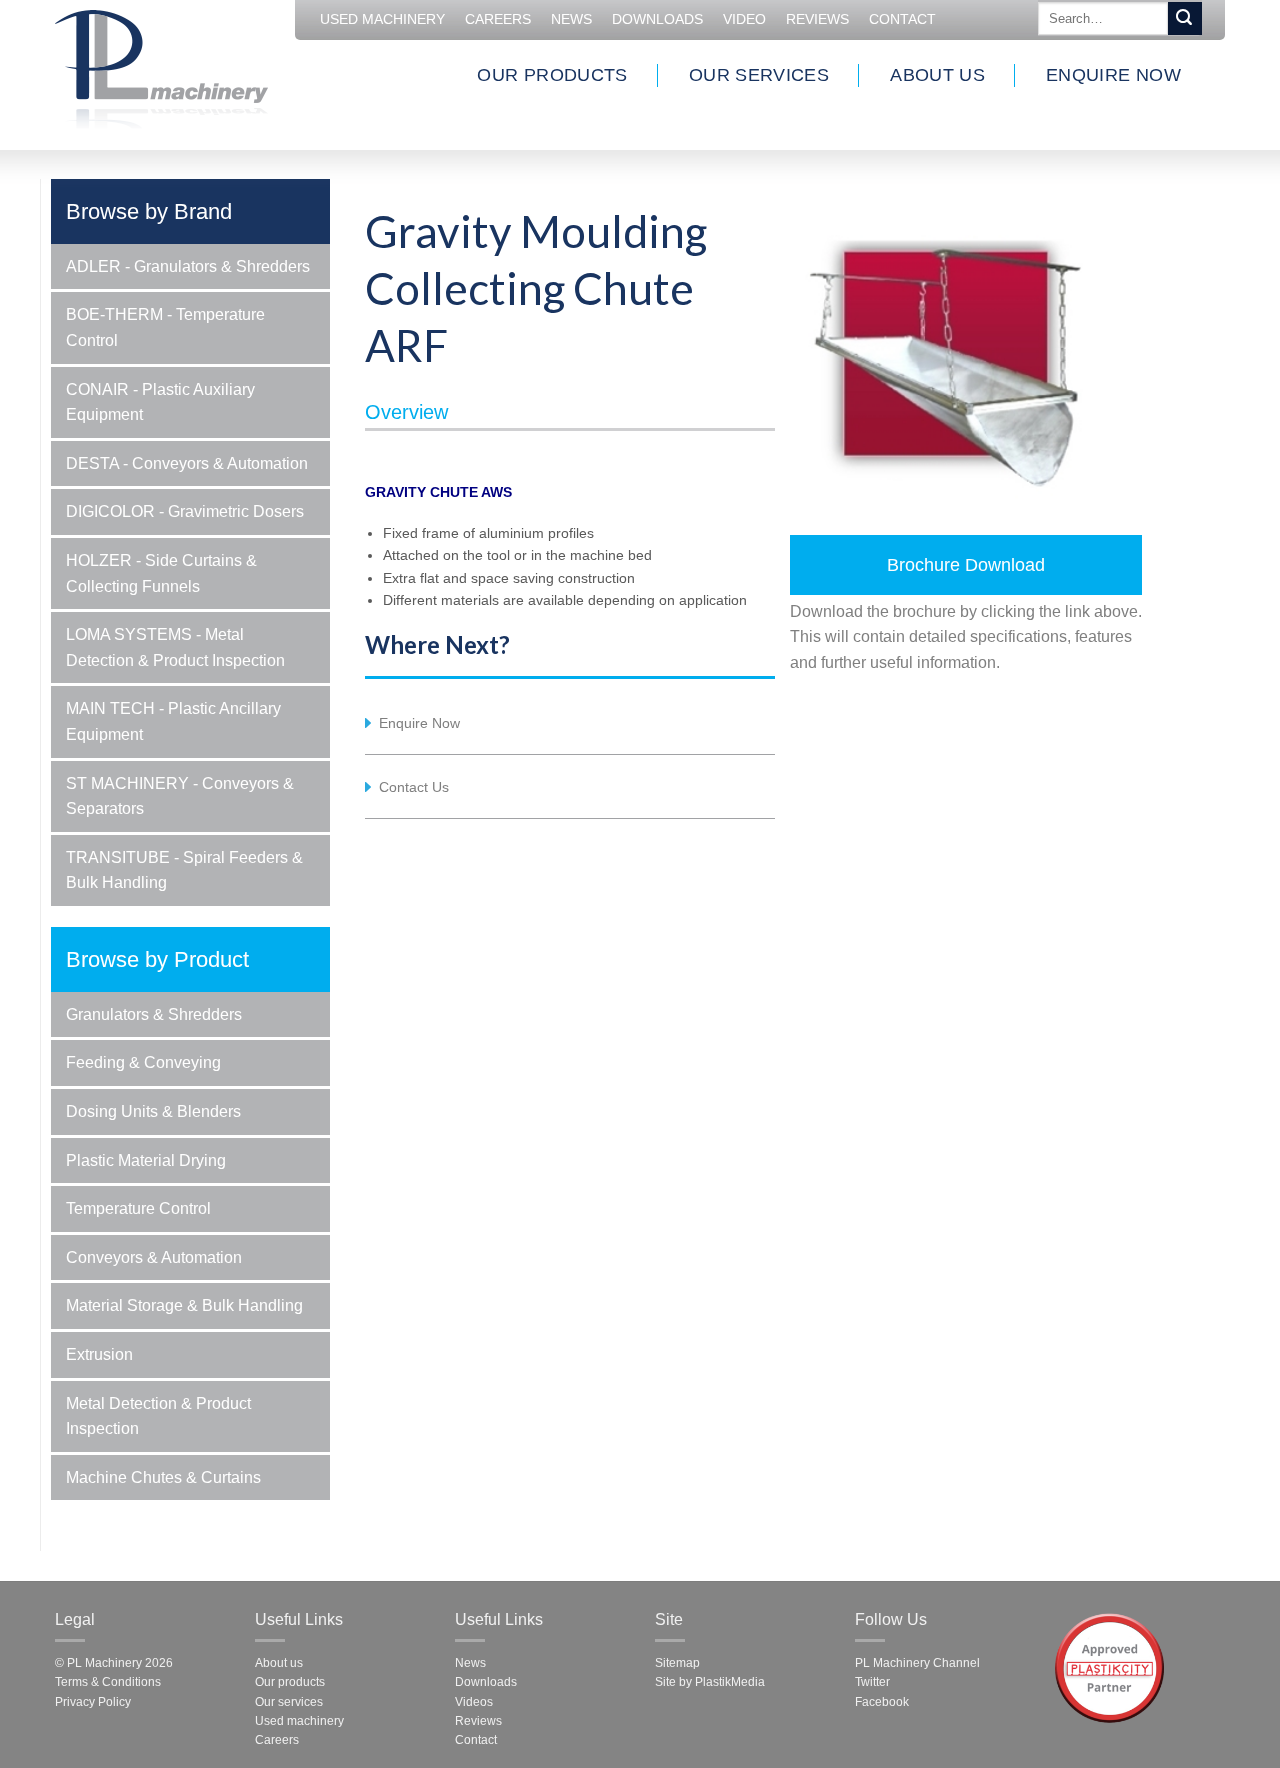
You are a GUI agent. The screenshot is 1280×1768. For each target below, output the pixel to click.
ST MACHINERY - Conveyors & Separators (180, 796)
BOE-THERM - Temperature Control (165, 327)
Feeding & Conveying (143, 1062)
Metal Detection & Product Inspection (158, 1416)
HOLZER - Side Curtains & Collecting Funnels (161, 573)
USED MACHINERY (382, 19)
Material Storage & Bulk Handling (184, 1305)
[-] (161, 66)
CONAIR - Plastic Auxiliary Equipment (160, 402)
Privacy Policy (93, 1702)
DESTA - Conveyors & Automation (187, 463)
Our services (289, 1702)
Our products (290, 1682)
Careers (277, 1740)
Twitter (872, 1682)
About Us (937, 75)
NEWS (571, 19)
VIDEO (744, 19)
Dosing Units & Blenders (153, 1111)
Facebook (882, 1702)
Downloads (657, 19)
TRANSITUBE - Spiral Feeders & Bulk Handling (184, 870)
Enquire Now (1113, 75)
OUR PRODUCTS (552, 75)
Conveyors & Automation (154, 1257)
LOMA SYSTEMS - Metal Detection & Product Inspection (175, 647)
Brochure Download (966, 565)
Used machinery (299, 1721)
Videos (474, 1702)
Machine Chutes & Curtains (163, 1477)
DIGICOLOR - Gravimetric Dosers (185, 511)
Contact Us (414, 787)
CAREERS (498, 19)
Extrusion (99, 1354)
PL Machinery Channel (917, 1663)
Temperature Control (138, 1208)
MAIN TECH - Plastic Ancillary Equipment (173, 721)
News (470, 1663)
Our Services (759, 75)
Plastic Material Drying (146, 1160)
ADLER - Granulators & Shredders (188, 266)
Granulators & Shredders (154, 1014)
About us (279, 1663)
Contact (902, 19)
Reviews (817, 19)
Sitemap (677, 1663)
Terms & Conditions (108, 1682)
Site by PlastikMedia (710, 1682)
